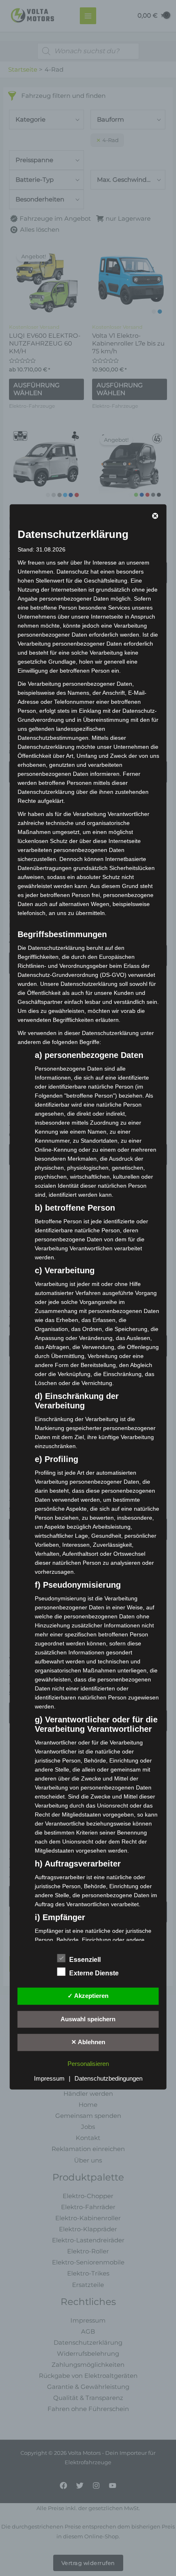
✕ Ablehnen (88, 2042)
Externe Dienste (94, 1973)
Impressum (49, 2079)
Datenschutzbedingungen (108, 2079)
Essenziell (85, 1959)
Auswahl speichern (88, 2019)
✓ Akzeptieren (88, 1995)
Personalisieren (88, 2064)
